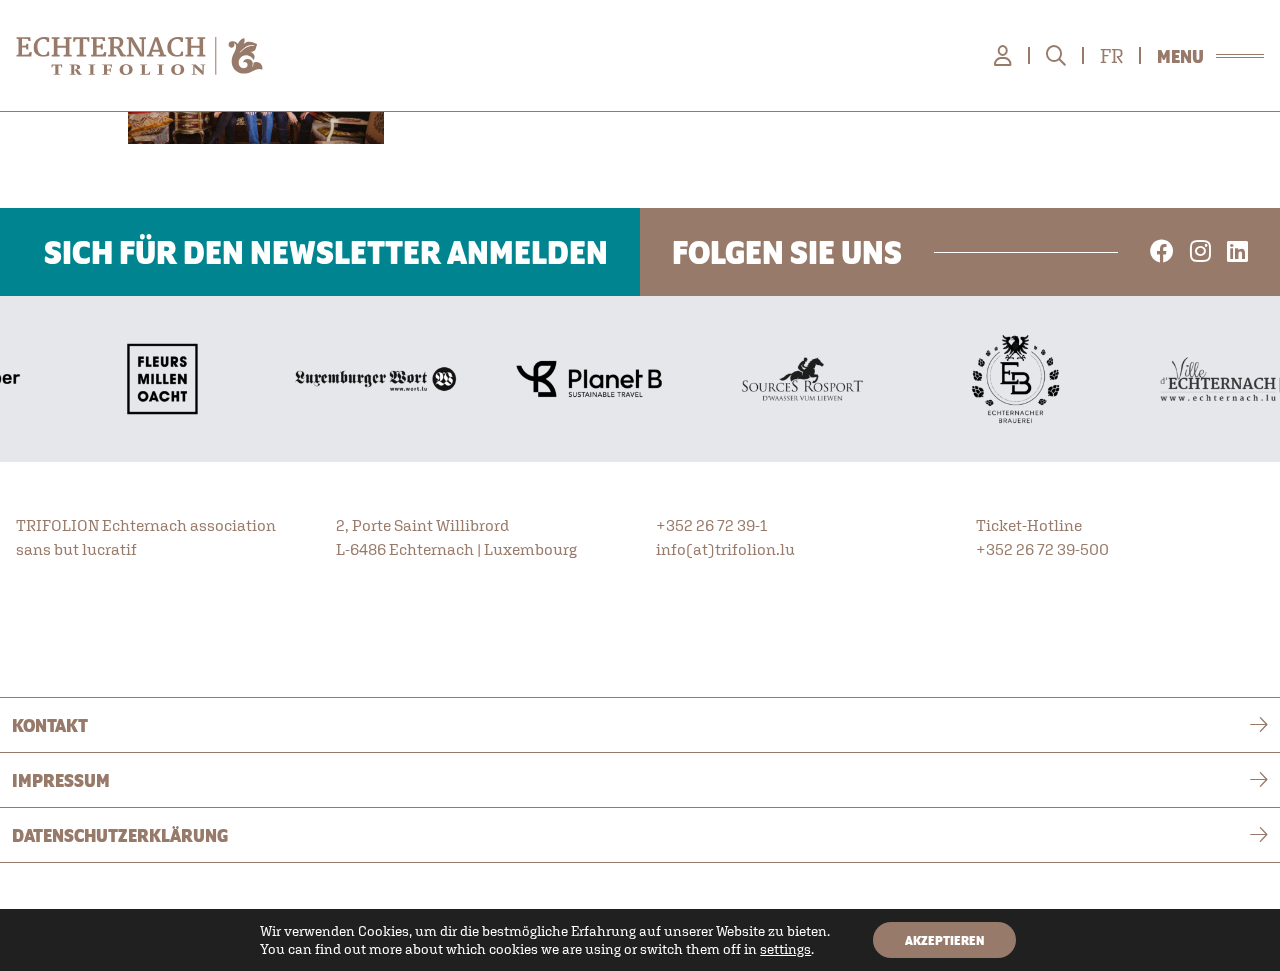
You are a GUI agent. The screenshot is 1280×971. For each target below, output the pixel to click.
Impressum (61, 780)
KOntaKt (50, 725)
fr (1111, 56)
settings (785, 949)
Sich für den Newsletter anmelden (326, 252)
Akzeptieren (944, 940)
